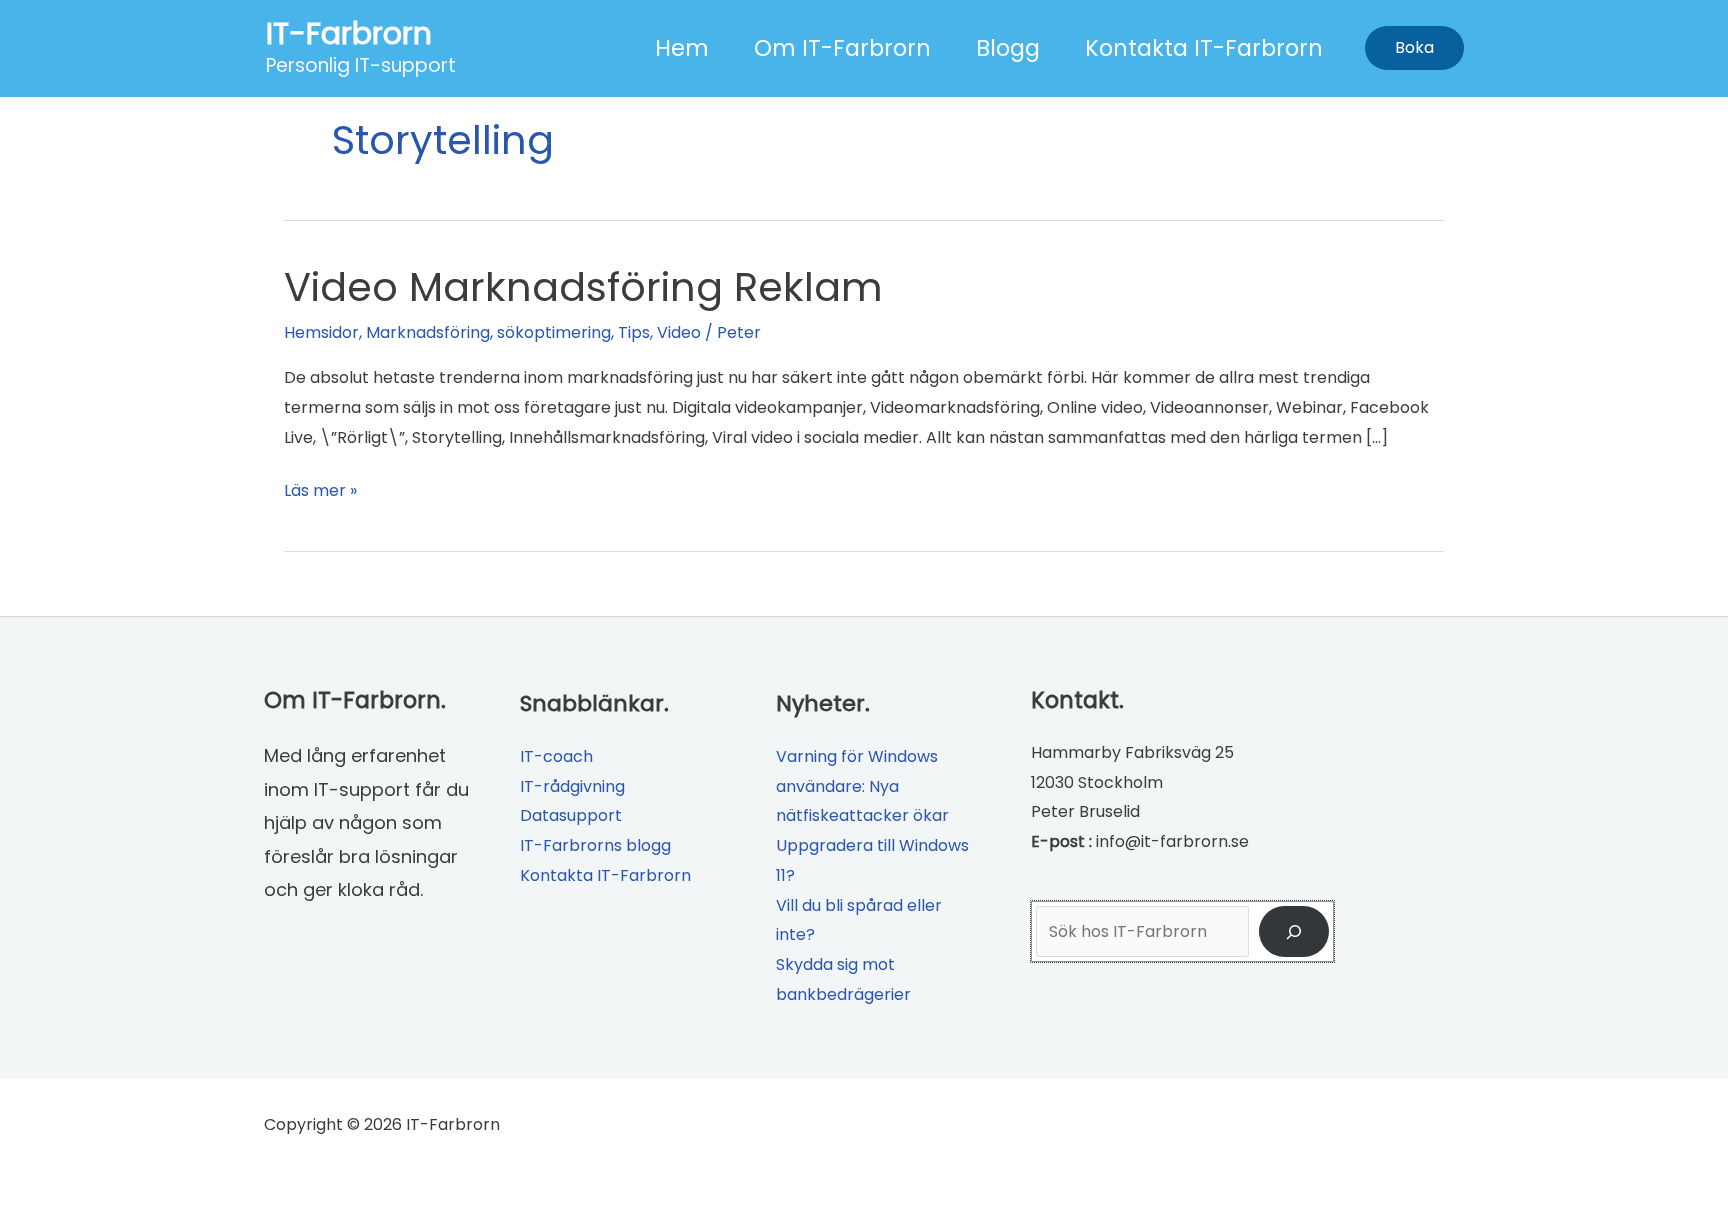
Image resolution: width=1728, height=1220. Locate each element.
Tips (634, 332)
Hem (682, 48)
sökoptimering (554, 332)
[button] (1414, 48)
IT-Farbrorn (349, 33)
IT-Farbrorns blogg (595, 845)
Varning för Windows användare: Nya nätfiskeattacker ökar (862, 786)
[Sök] (1294, 931)
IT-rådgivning (572, 786)
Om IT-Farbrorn (842, 48)
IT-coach (556, 756)
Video (679, 332)
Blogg (1008, 48)
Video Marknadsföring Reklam (583, 287)
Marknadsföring (428, 332)
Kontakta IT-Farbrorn (1204, 48)
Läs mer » (320, 492)
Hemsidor (321, 332)
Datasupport (571, 815)
